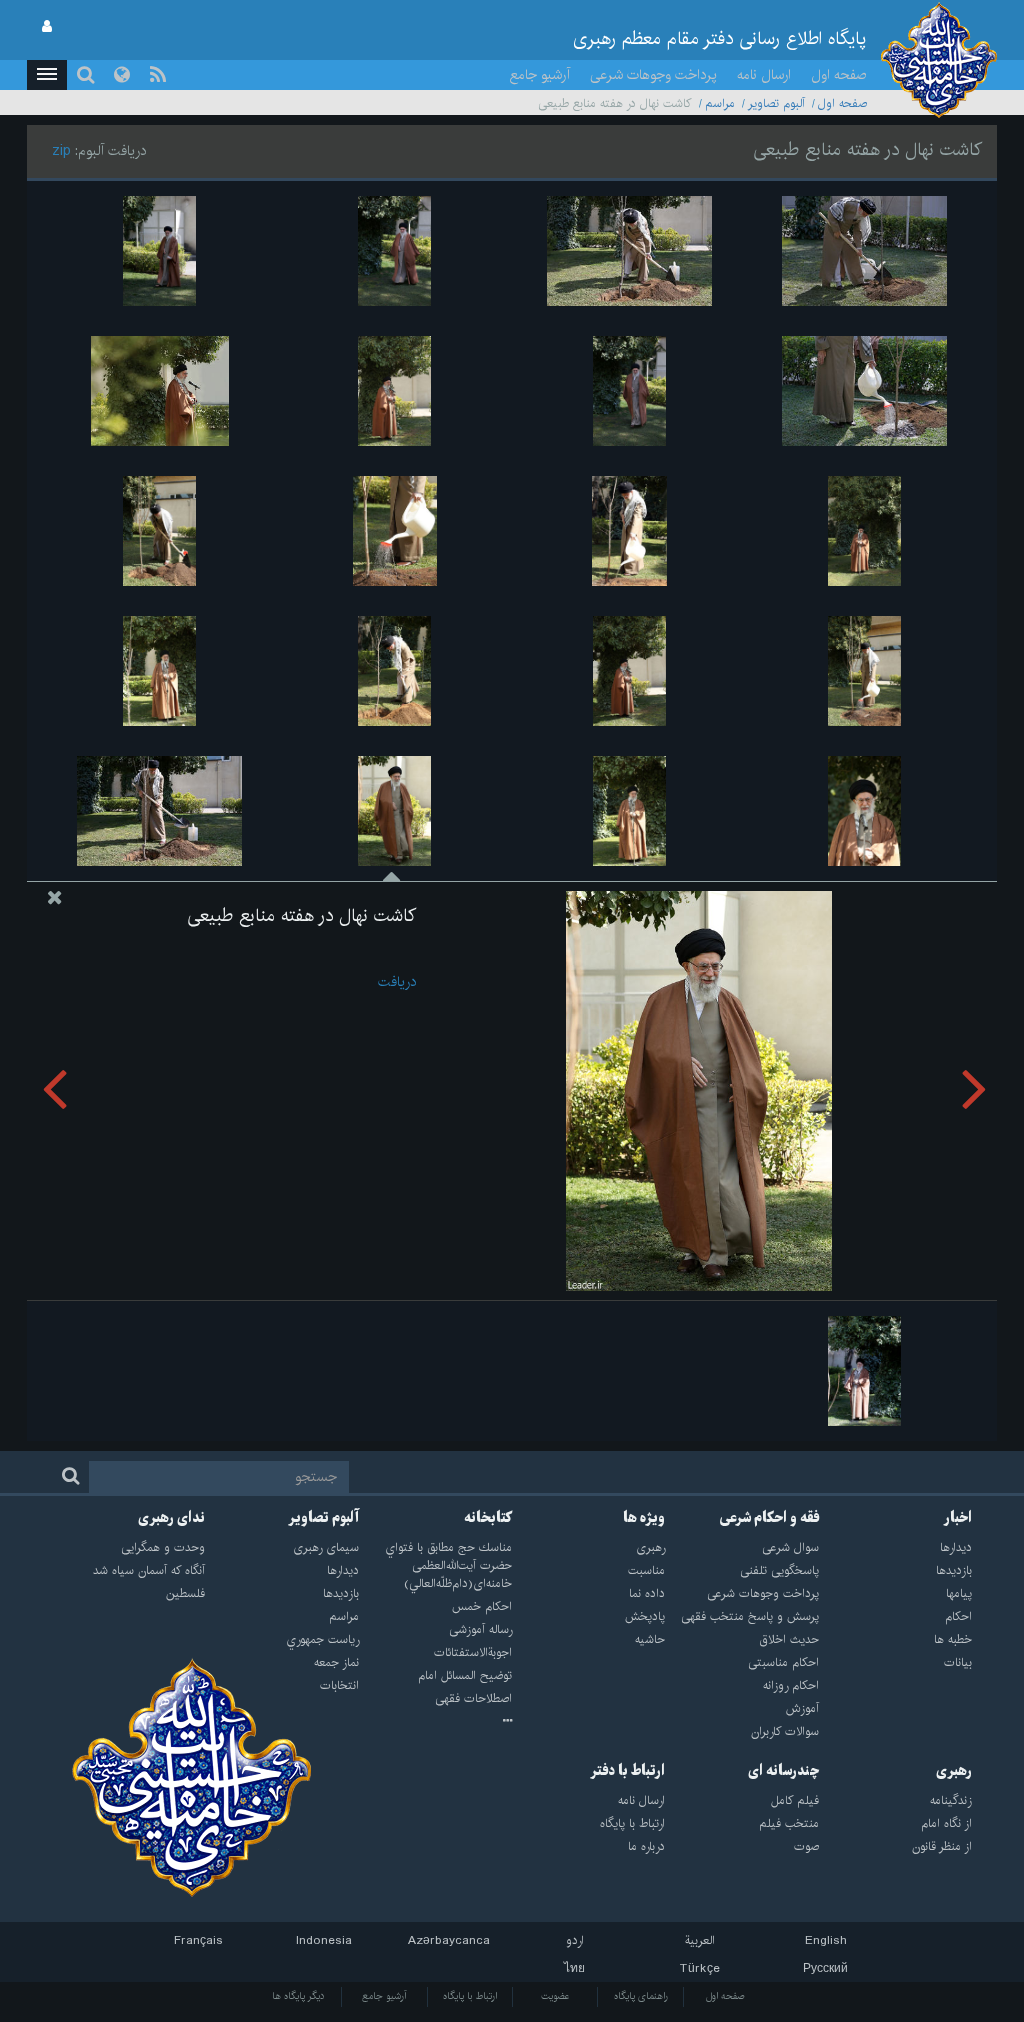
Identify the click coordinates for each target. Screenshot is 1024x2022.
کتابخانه (488, 1518)
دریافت (397, 982)
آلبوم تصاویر (776, 103)
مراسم (720, 103)
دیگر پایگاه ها (298, 1996)
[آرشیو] (435, 1722)
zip (61, 151)
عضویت (555, 1996)
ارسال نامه (764, 75)
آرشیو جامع (540, 75)
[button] (47, 75)
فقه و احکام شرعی (769, 1518)
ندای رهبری (171, 1518)
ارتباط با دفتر (627, 1771)
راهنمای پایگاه (641, 1996)
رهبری (954, 1771)
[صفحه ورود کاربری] (47, 27)
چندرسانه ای (783, 1771)
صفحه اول (839, 75)
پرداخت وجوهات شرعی (653, 75)
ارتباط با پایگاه (470, 1996)
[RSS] (158, 75)
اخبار (958, 1518)
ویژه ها (644, 1518)
